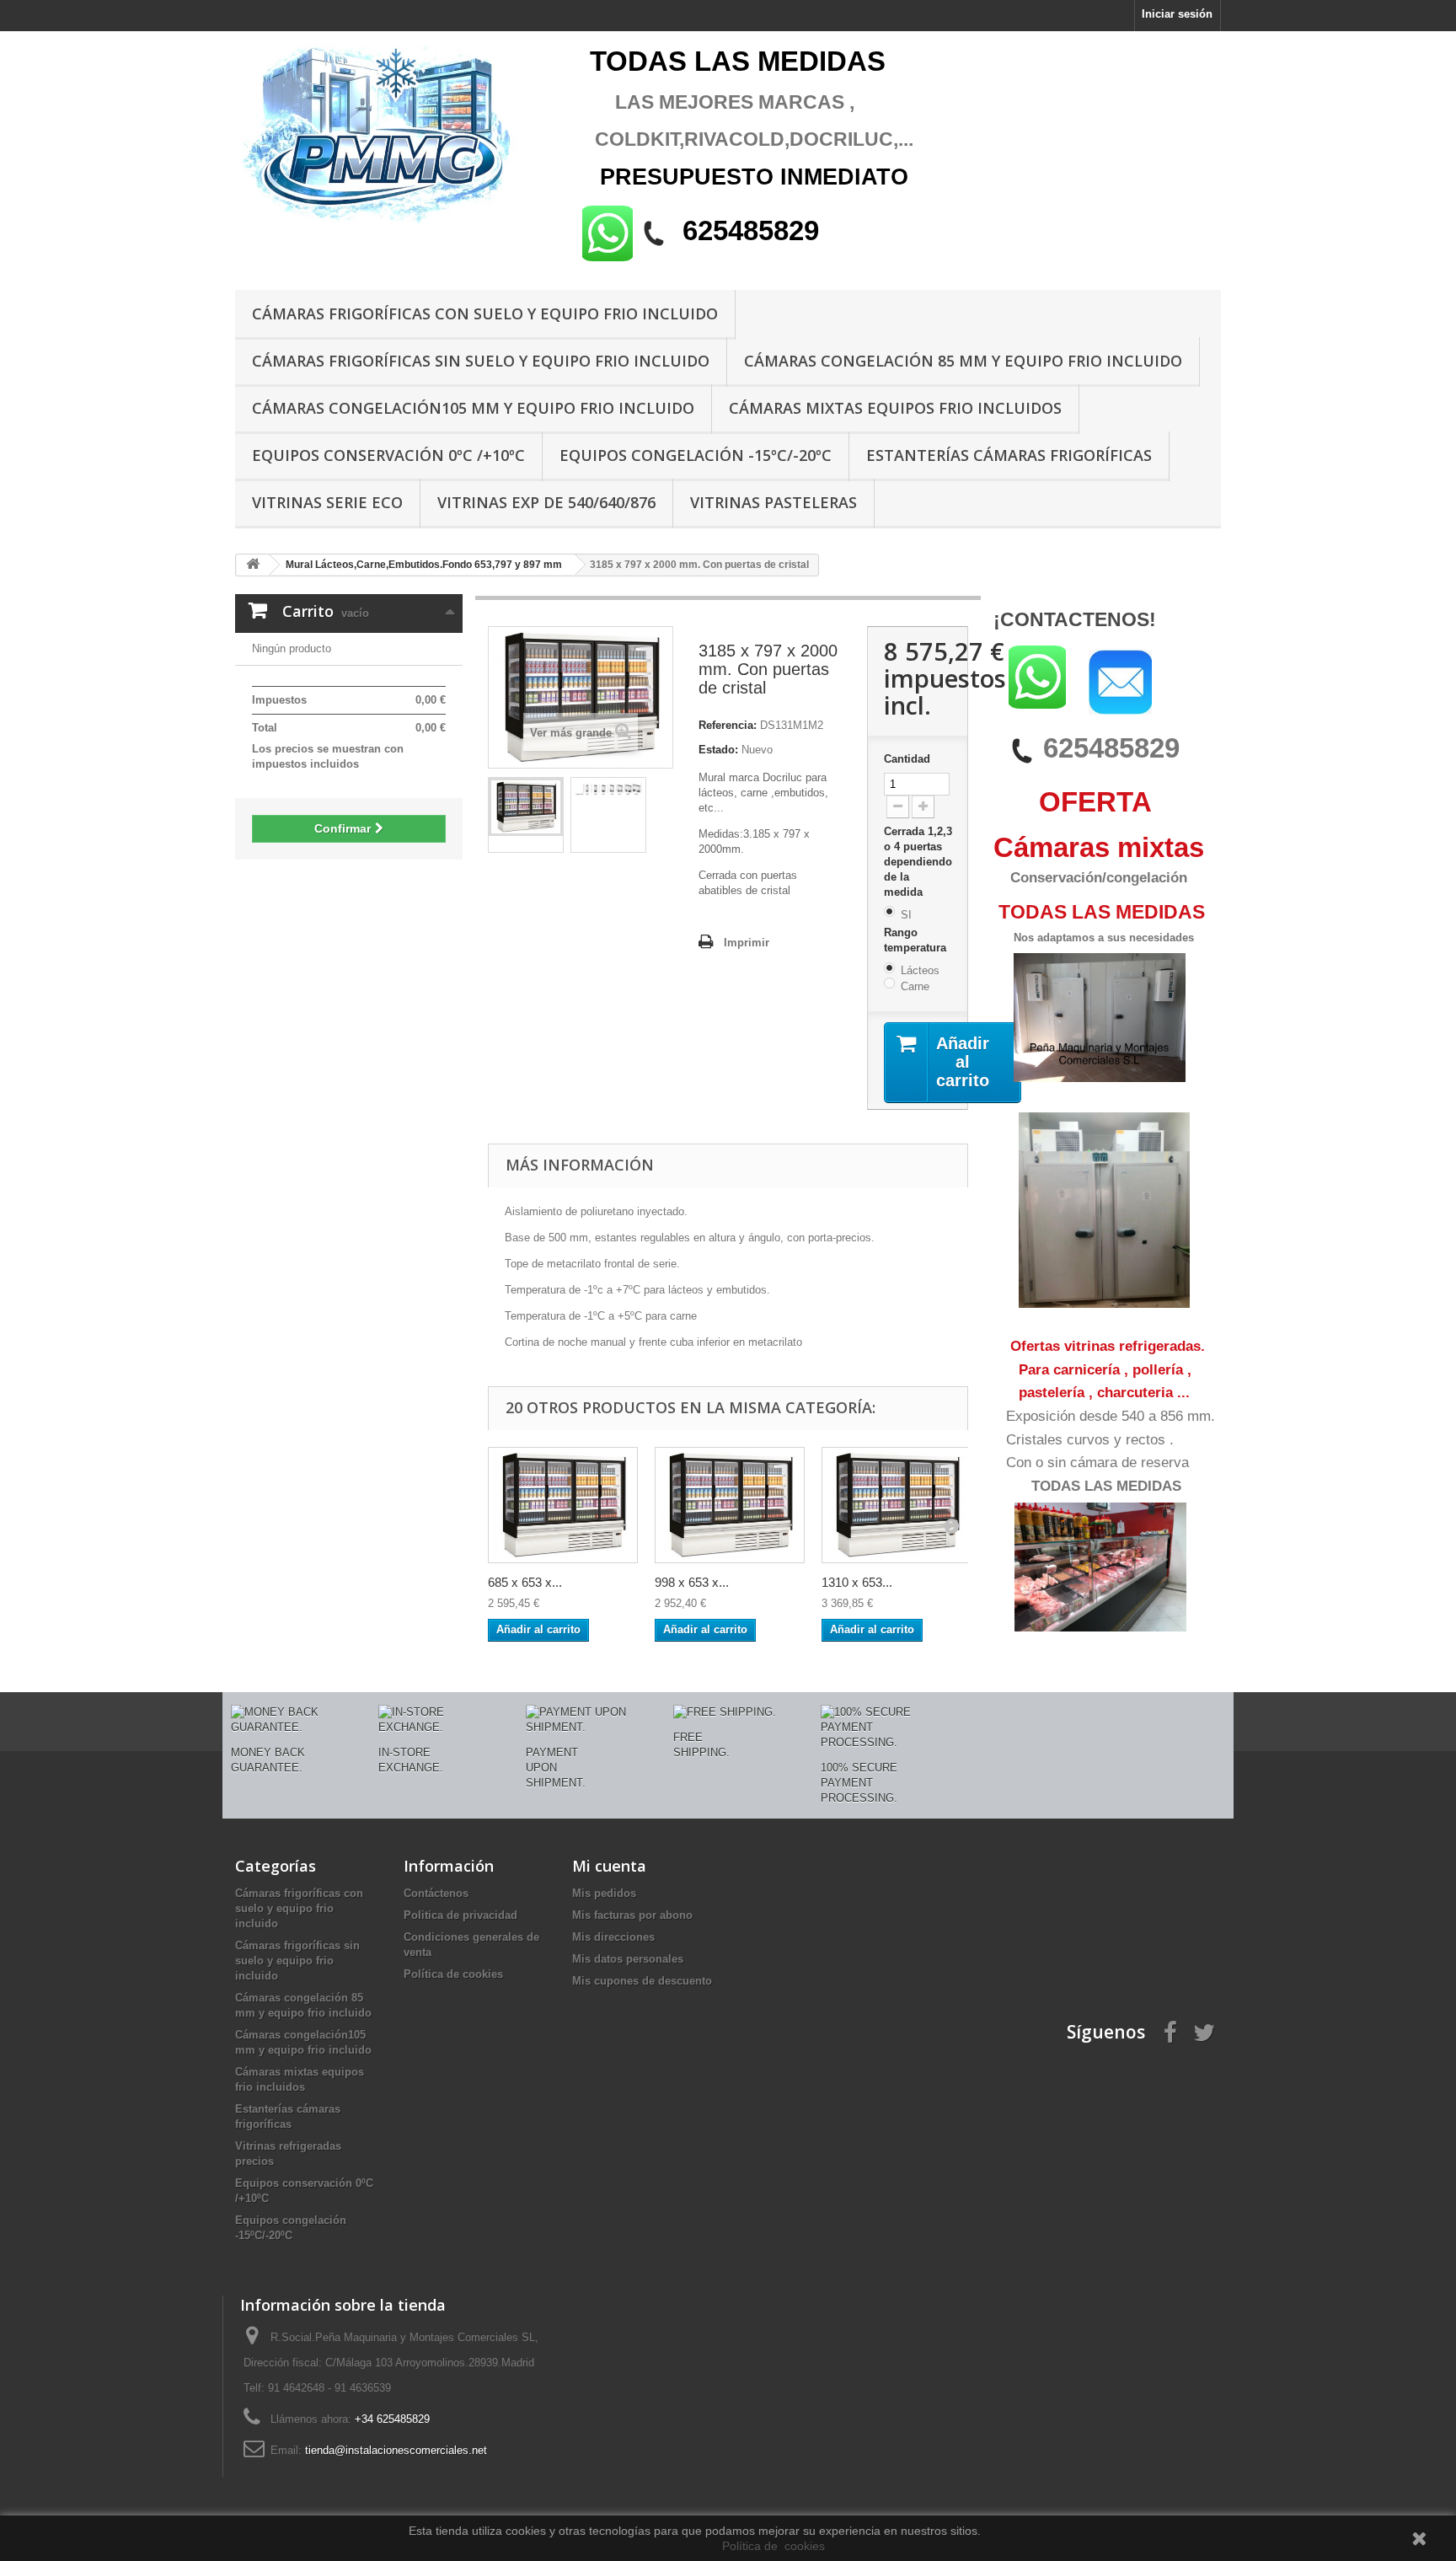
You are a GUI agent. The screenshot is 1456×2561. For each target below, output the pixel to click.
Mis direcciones (613, 1937)
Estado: (718, 750)
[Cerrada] (526, 807)
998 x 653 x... (692, 1582)
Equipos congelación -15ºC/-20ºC (696, 455)
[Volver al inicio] (253, 565)
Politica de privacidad (460, 1915)
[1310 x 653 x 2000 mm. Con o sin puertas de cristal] (897, 1505)
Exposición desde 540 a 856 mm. (1111, 1416)
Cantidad (907, 759)
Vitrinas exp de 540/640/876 (546, 502)
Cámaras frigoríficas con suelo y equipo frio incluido (485, 313)
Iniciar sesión (1177, 14)
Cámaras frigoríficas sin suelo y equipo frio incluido (481, 361)
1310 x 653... (857, 1582)
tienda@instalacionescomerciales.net (396, 2450)
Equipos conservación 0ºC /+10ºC (388, 455)
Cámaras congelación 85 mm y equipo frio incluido (963, 361)
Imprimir (747, 943)
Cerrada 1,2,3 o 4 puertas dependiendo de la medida (918, 862)
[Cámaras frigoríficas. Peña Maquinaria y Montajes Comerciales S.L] (391, 137)
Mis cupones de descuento (642, 1981)
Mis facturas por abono (632, 1915)
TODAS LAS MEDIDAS (1106, 1486)
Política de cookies (453, 1974)
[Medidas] (608, 790)
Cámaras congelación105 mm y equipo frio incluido (473, 408)
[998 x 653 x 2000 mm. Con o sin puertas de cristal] (730, 1505)
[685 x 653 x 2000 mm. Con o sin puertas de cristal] (563, 1505)
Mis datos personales (628, 1959)
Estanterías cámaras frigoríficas (1009, 455)
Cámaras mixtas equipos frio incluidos (895, 408)
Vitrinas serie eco (327, 502)
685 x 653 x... (525, 1582)
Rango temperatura (917, 940)
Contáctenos (436, 1893)
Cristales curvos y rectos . (1090, 1440)
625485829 (1111, 748)
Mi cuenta (609, 1866)
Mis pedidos (604, 1893)
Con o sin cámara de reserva (1097, 1463)
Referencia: (728, 725)
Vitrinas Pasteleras (773, 502)
